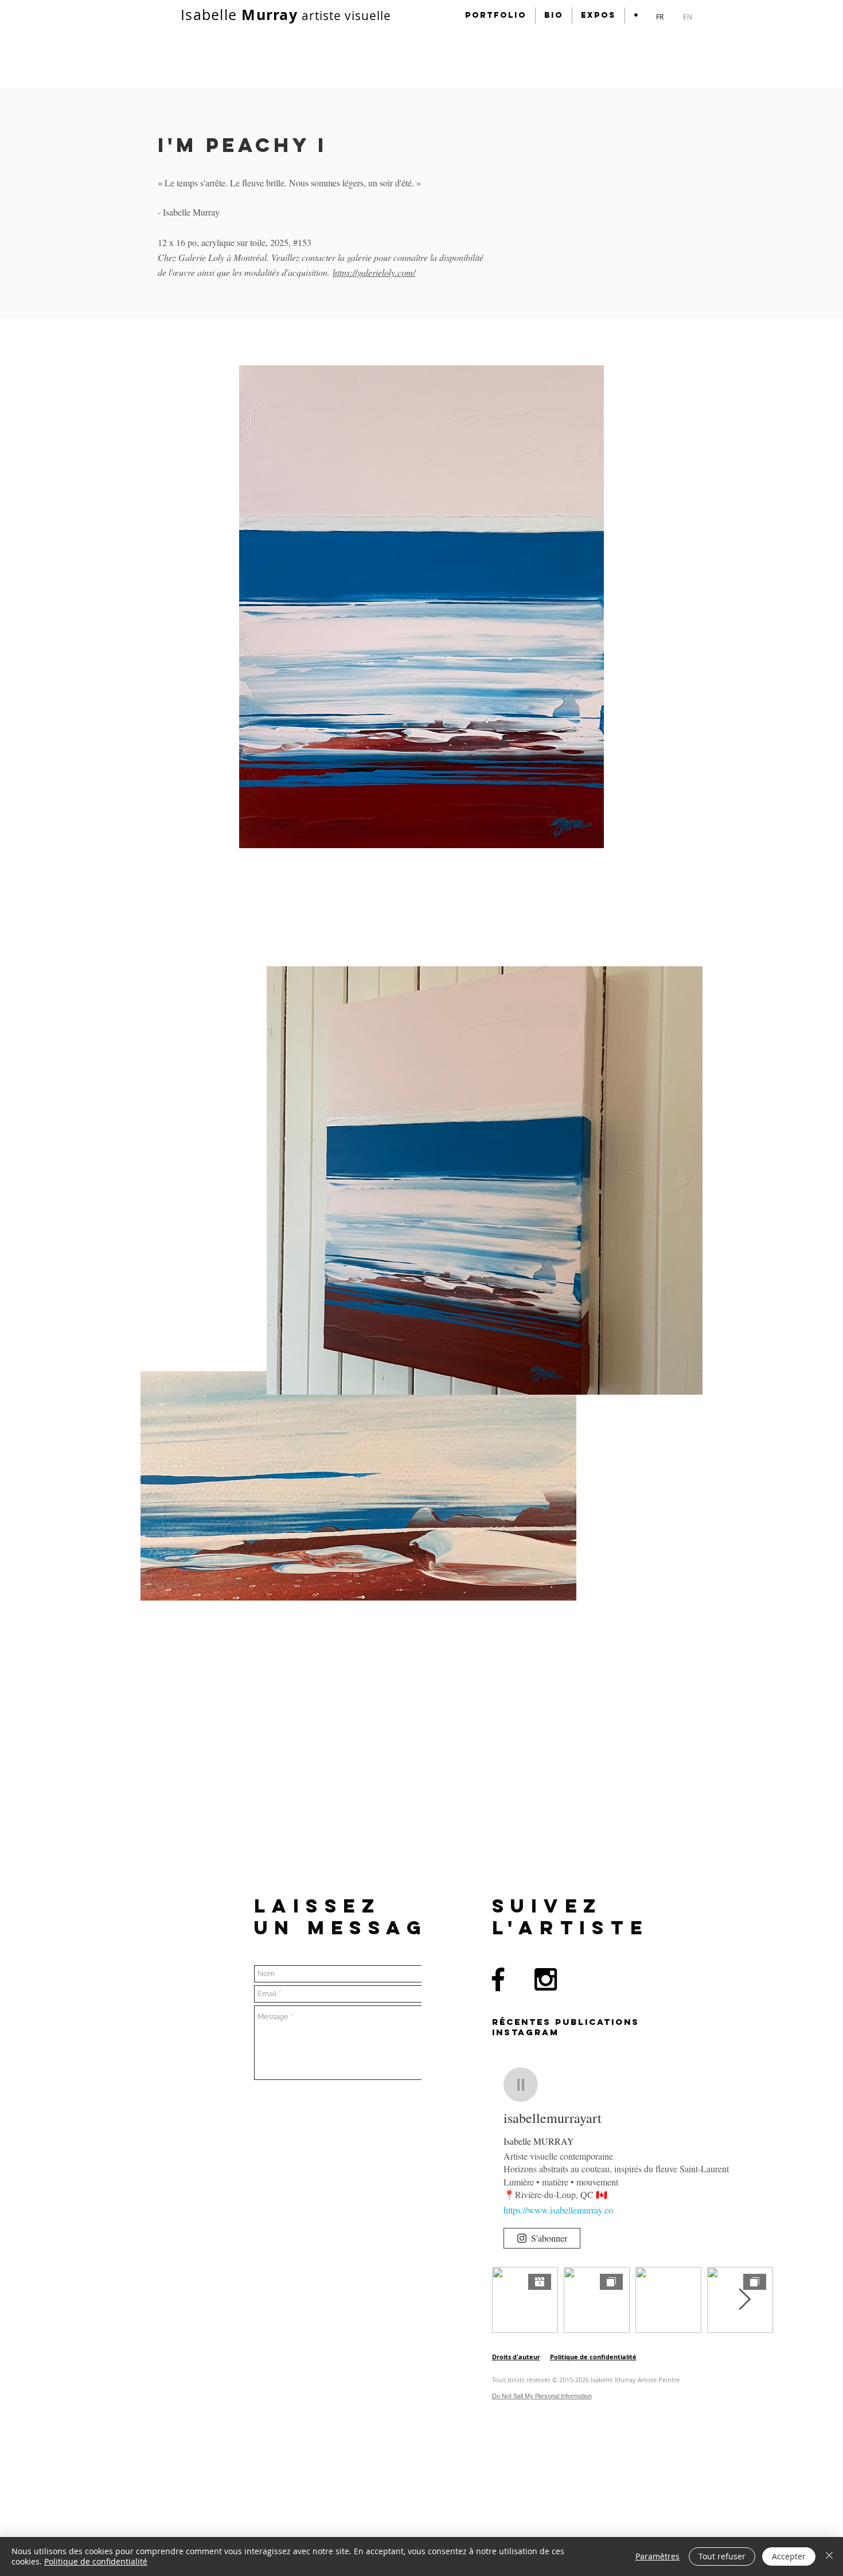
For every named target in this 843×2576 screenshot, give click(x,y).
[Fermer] (829, 2557)
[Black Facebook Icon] (498, 1979)
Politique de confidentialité (96, 2561)
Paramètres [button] (657, 2556)
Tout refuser (722, 2556)
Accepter (789, 2556)
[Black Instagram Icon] (546, 1979)
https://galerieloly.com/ (374, 272)
